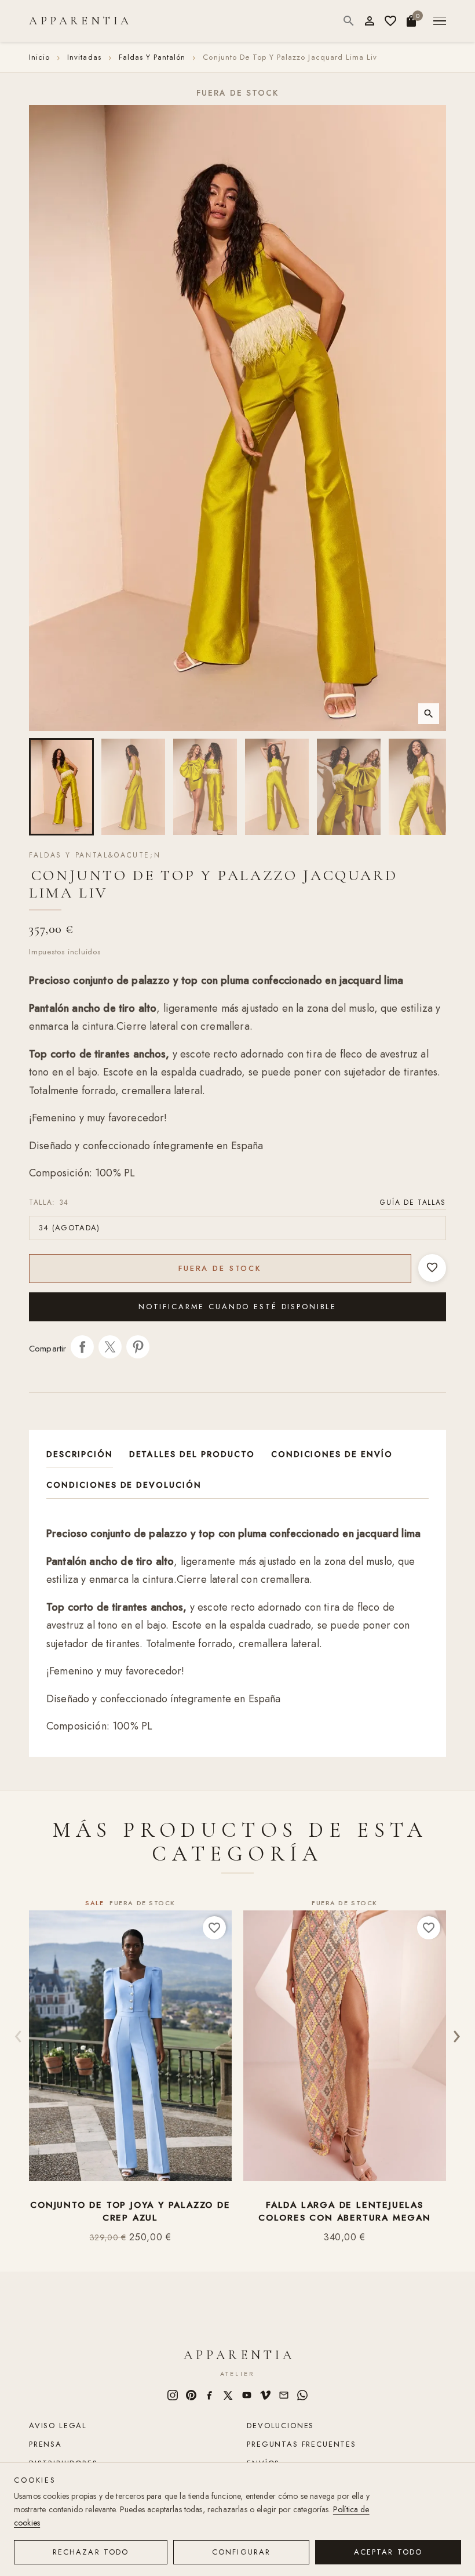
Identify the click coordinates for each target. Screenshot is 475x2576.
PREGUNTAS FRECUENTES (301, 2444)
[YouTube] (247, 2395)
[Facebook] (210, 2395)
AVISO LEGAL (58, 2426)
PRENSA (45, 2444)
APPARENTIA (81, 21)
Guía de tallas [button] (413, 1202)
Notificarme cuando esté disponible (237, 1307)
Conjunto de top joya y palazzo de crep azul (130, 2212)
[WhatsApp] (302, 2395)
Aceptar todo (388, 2552)
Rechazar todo (91, 2552)
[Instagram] (173, 2395)
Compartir (82, 1347)
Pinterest (138, 1347)
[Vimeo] (265, 2395)
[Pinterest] (191, 2395)
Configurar (241, 2552)
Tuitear (110, 1347)
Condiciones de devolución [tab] (124, 1485)
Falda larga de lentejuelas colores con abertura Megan (345, 2212)
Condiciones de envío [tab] (332, 1454)
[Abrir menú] (440, 21)
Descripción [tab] (80, 1454)
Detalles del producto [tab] (192, 1454)
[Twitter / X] (228, 2395)
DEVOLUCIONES (280, 2426)
